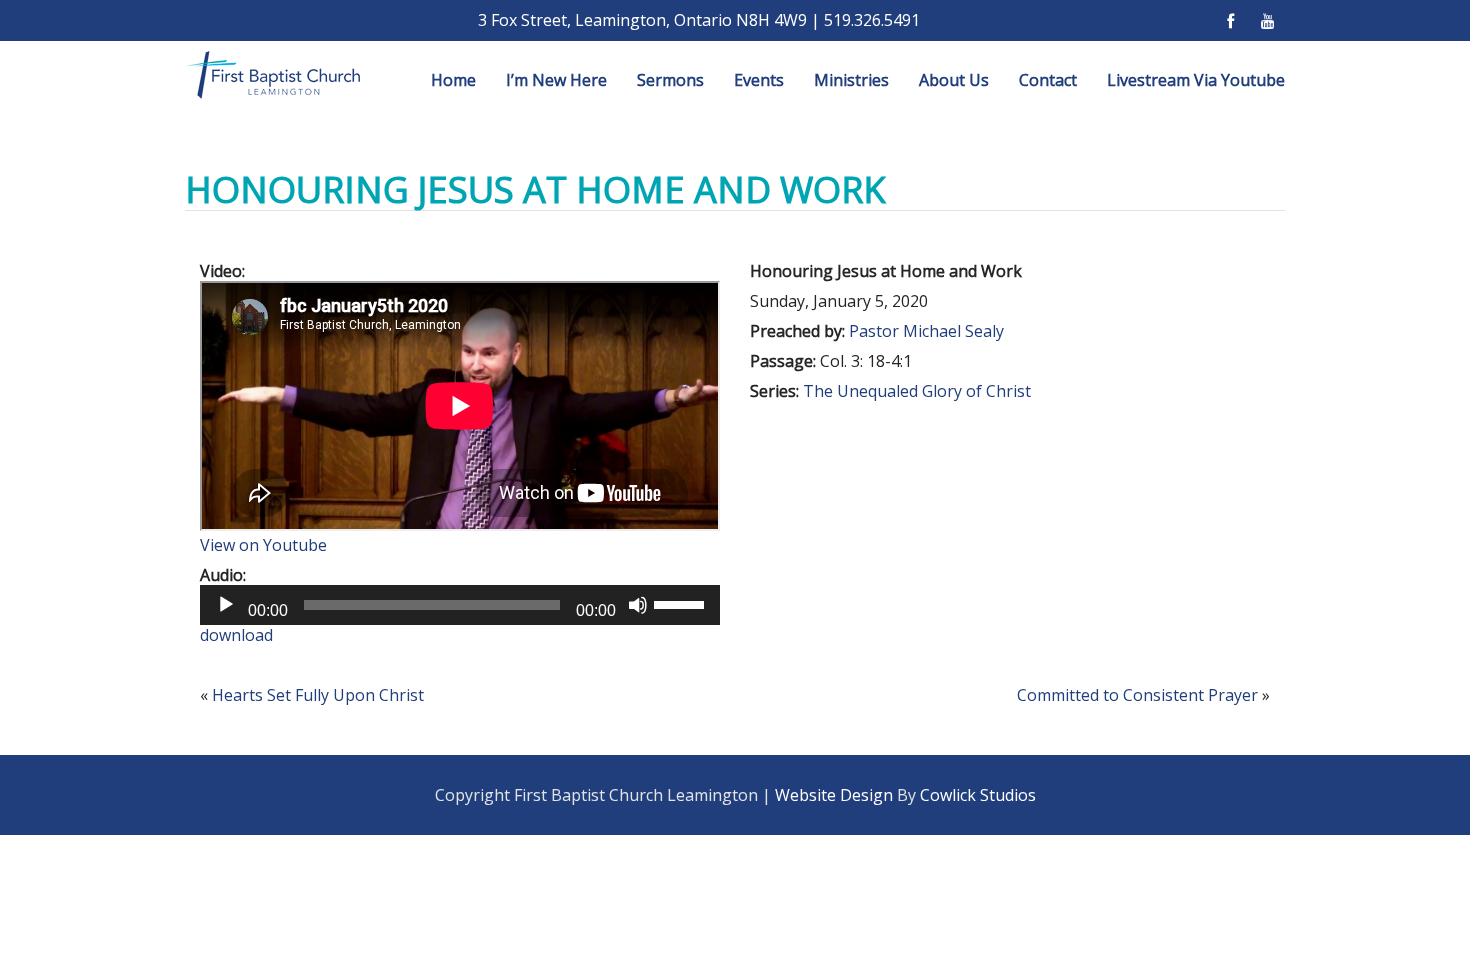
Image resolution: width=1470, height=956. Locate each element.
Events (759, 80)
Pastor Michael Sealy (926, 331)
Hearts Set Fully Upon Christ (318, 695)
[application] (460, 605)
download (236, 635)
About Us (954, 80)
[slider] (682, 603)
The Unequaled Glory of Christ (917, 391)
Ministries (851, 80)
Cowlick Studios (978, 795)
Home (453, 80)
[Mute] (638, 605)
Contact (1048, 80)
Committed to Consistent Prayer (1137, 695)
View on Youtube (263, 545)
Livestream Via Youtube (1196, 80)
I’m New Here (556, 80)
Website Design (834, 795)
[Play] (226, 605)
